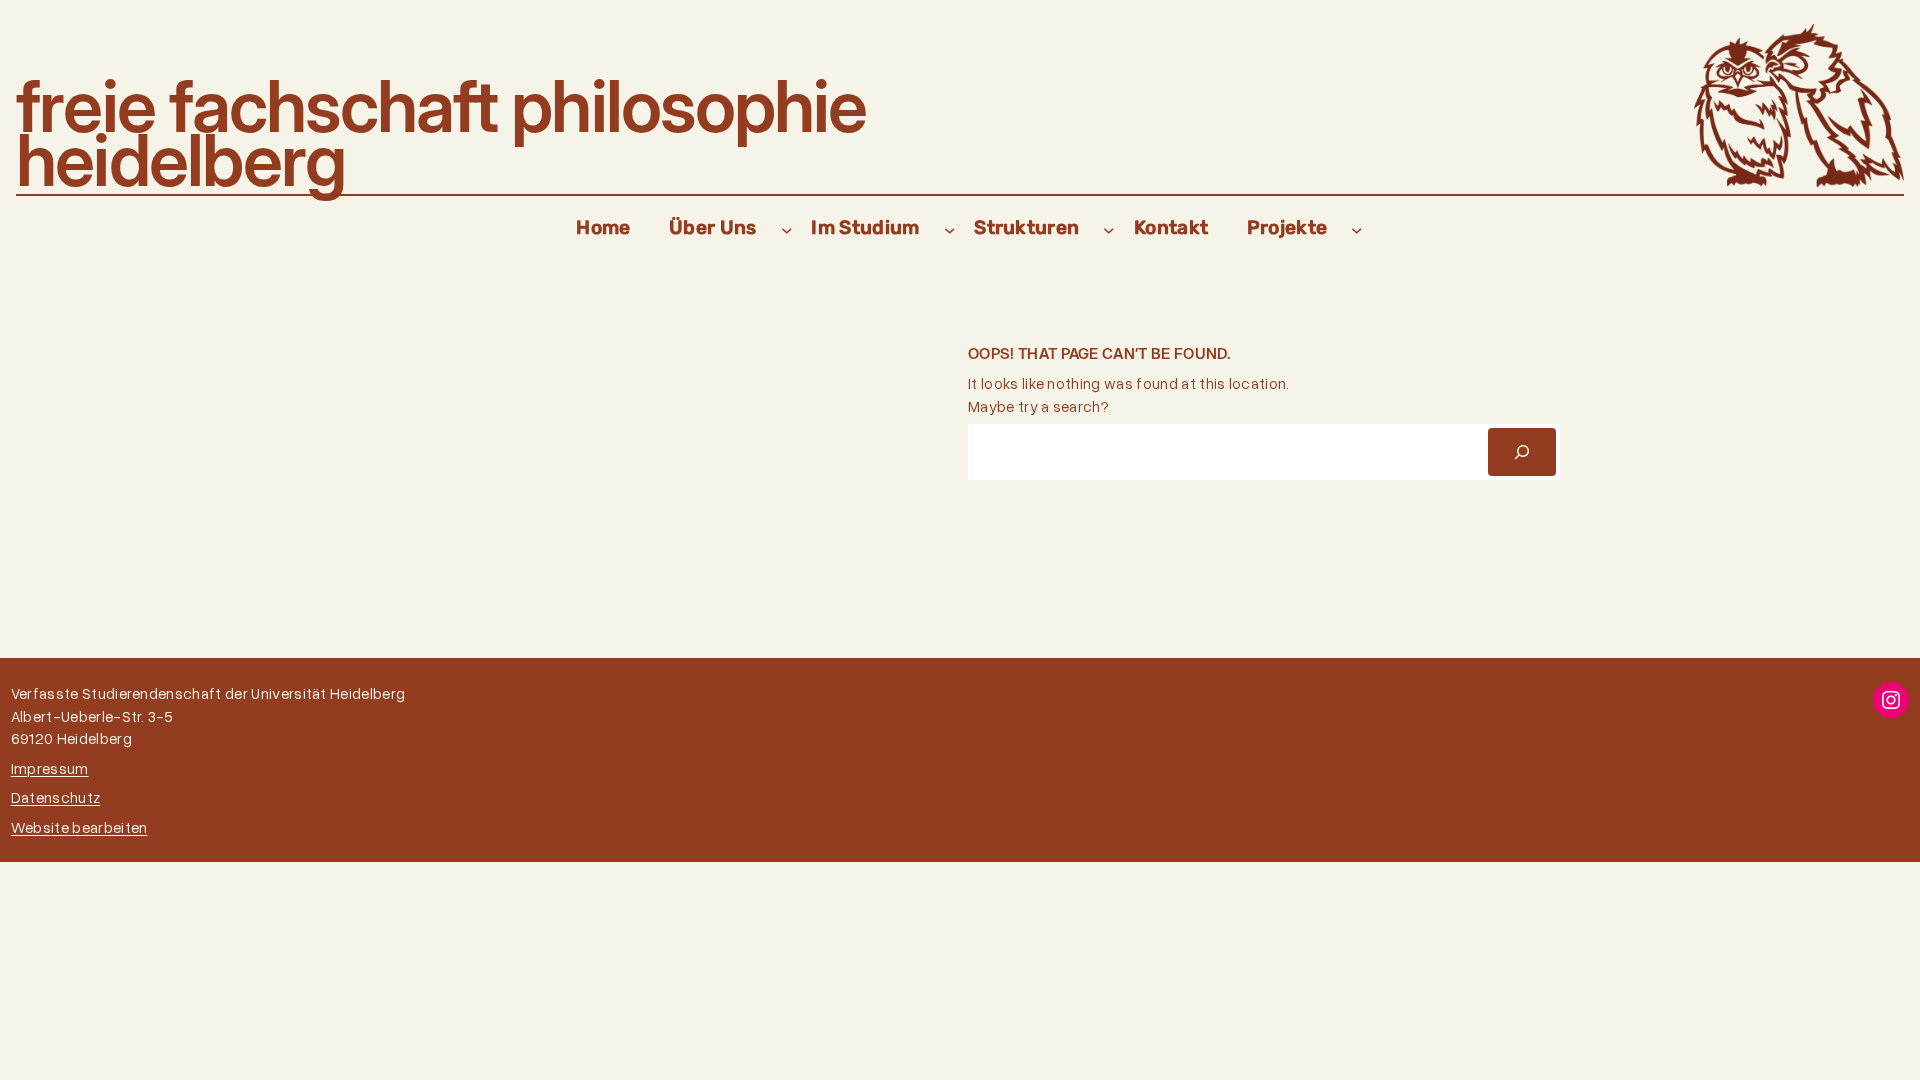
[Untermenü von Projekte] (1357, 229)
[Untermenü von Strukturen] (1109, 229)
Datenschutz (56, 797)
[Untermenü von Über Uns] (787, 229)
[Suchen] (1522, 452)
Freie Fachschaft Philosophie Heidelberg (441, 132)
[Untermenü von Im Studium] (950, 229)
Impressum (50, 768)
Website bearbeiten (79, 827)
